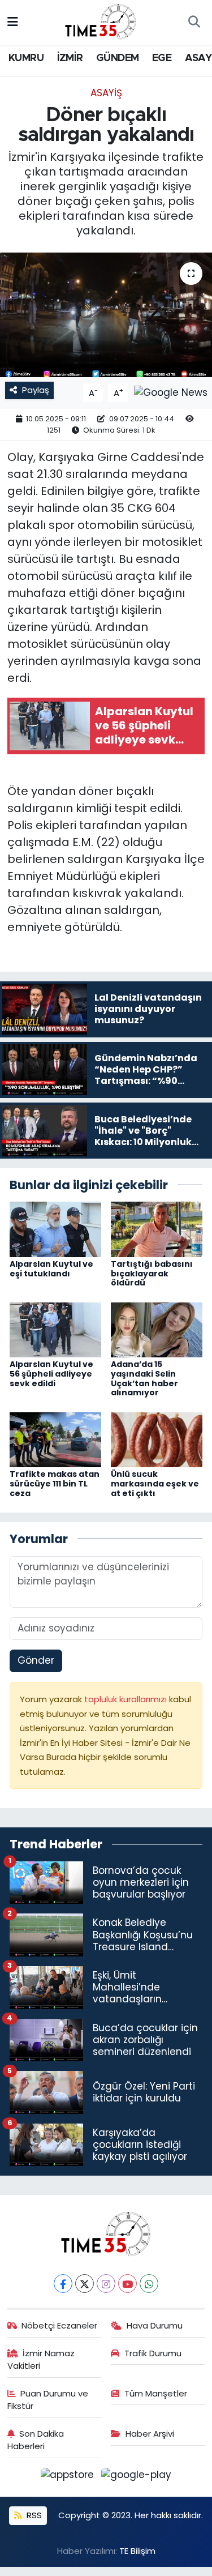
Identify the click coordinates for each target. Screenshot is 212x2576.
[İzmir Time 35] (101, 22)
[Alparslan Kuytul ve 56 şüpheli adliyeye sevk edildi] (55, 1329)
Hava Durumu (155, 2325)
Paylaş (36, 390)
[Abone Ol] (171, 392)
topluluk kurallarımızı (127, 1699)
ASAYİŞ (106, 93)
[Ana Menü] (13, 22)
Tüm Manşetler (156, 2393)
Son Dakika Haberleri (36, 2440)
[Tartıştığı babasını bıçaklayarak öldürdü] (157, 1229)
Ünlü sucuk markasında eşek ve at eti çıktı (155, 1484)
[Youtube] (127, 2284)
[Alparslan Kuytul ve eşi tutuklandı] (55, 1229)
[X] (85, 2284)
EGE (162, 58)
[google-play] (137, 2477)
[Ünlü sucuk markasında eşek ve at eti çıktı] (157, 1439)
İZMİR (70, 58)
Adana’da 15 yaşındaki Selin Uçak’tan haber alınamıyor (144, 1378)
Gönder (36, 1660)
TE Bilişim (137, 2551)
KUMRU (26, 58)
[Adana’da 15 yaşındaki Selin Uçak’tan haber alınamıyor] (157, 1329)
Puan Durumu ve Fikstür (48, 2400)
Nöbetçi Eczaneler (59, 2325)
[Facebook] (63, 2284)
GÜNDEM (117, 58)
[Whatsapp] (149, 2284)
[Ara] (194, 23)
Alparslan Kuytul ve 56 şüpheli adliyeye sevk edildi (51, 1374)
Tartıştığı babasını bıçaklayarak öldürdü (152, 1274)
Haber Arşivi (150, 2434)
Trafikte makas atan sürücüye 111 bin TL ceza (55, 1484)
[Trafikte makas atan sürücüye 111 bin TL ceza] (55, 1439)
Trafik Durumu (153, 2353)
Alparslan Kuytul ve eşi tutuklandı (51, 1269)
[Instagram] (106, 2284)
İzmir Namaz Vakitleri (41, 2359)
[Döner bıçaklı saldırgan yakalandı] (106, 315)
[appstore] (69, 2477)
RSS (33, 2515)
